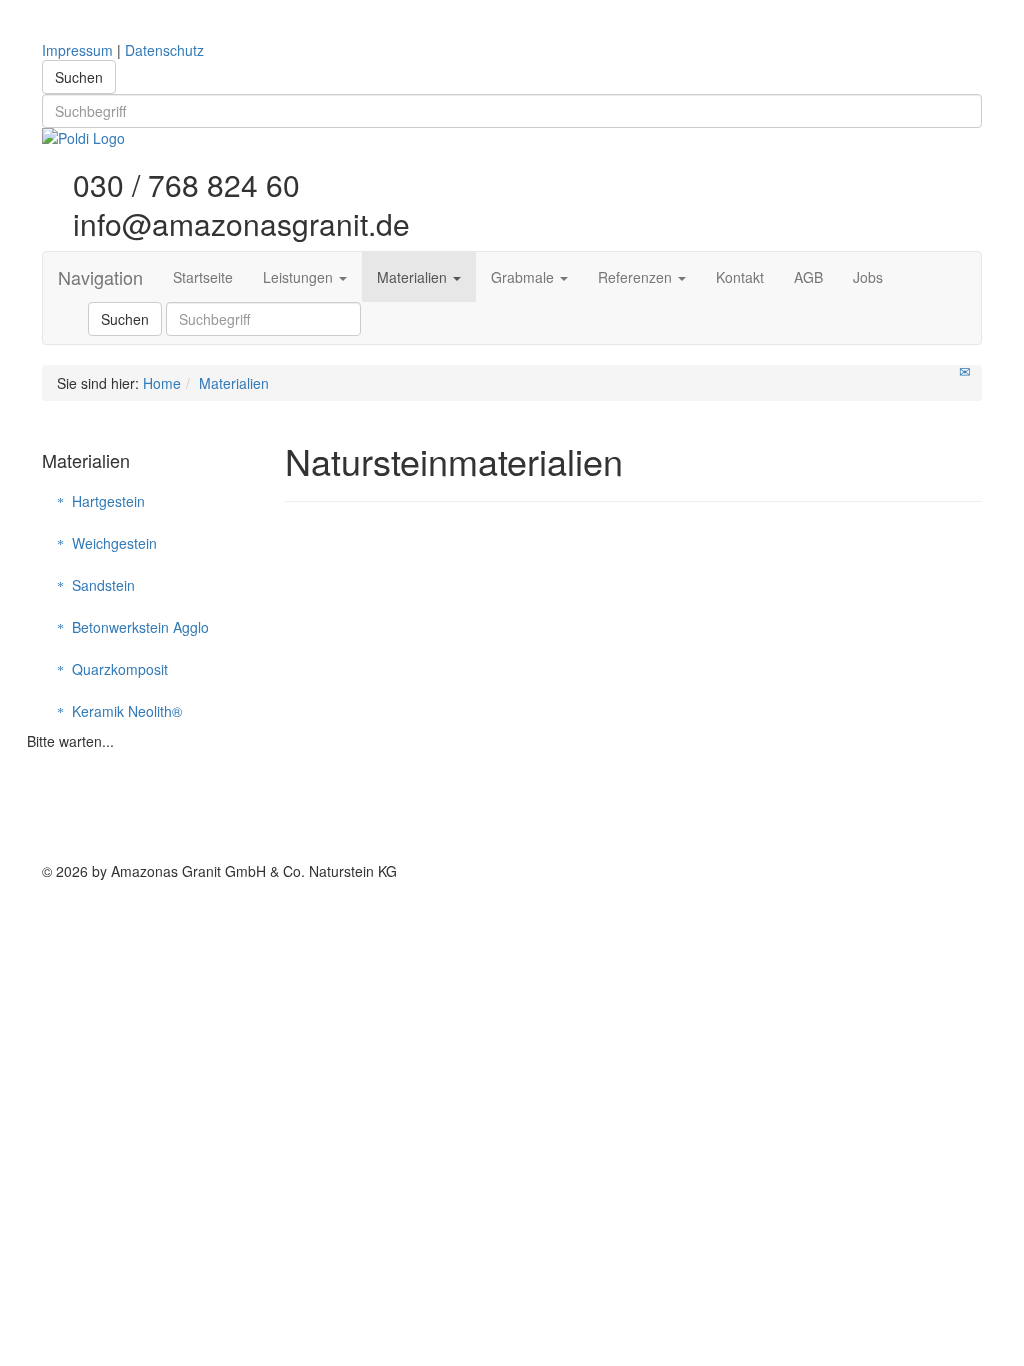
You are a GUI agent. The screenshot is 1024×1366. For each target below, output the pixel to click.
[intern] (976, 894)
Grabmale (524, 277)
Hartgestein (104, 501)
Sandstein (99, 585)
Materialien (414, 277)
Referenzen (637, 277)
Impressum (77, 50)
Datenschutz (164, 50)
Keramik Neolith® (123, 711)
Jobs (868, 277)
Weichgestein (110, 543)
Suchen (79, 77)
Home (162, 383)
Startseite (203, 277)
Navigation (100, 277)
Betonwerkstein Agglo (136, 627)
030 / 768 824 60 (182, 185)
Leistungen (300, 277)
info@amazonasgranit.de (237, 221)
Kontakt (740, 277)
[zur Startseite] (512, 138)
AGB (808, 277)
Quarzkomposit (116, 669)
